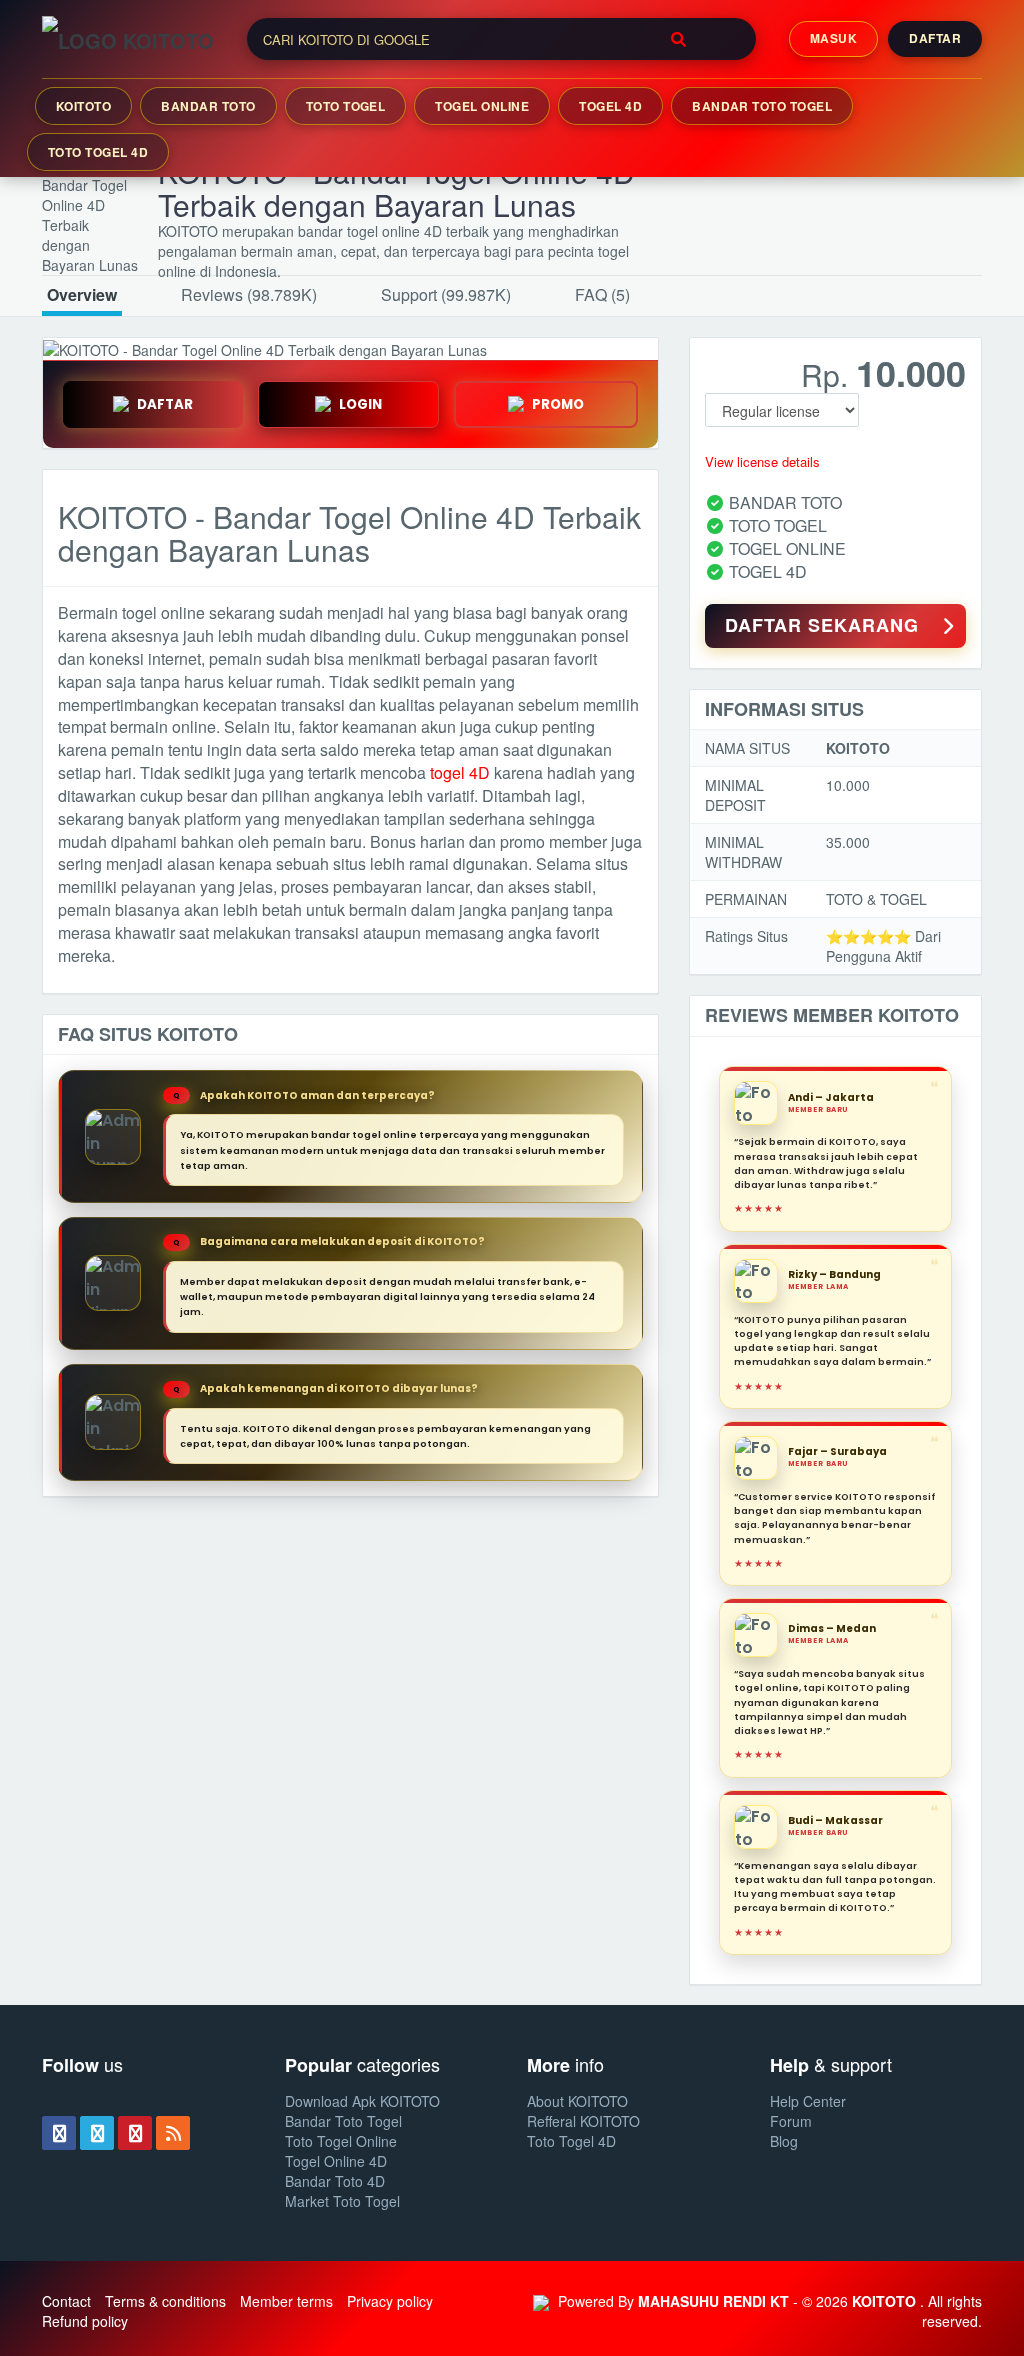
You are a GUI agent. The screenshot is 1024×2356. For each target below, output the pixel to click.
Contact (66, 2301)
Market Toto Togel (342, 2201)
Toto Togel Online (341, 2141)
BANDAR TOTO (208, 106)
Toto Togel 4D (571, 2141)
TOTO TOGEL (346, 106)
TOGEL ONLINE (482, 106)
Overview (82, 294)
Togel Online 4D (336, 2161)
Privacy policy (390, 2301)
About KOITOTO (577, 2101)
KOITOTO (83, 106)
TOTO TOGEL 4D (98, 152)
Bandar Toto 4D (335, 2181)
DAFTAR (165, 404)
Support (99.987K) (446, 294)
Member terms (286, 2301)
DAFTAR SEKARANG (822, 625)
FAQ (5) (602, 294)
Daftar (935, 38)
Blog (784, 2141)
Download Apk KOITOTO (362, 2101)
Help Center (808, 2101)
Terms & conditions (165, 2301)
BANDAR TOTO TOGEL (762, 106)
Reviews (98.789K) (249, 294)
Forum (791, 2121)
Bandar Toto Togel (343, 2121)
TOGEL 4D (610, 106)
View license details (762, 461)
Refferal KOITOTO (583, 2121)
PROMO (558, 404)
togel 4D (460, 772)
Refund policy (85, 2321)
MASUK (833, 38)
